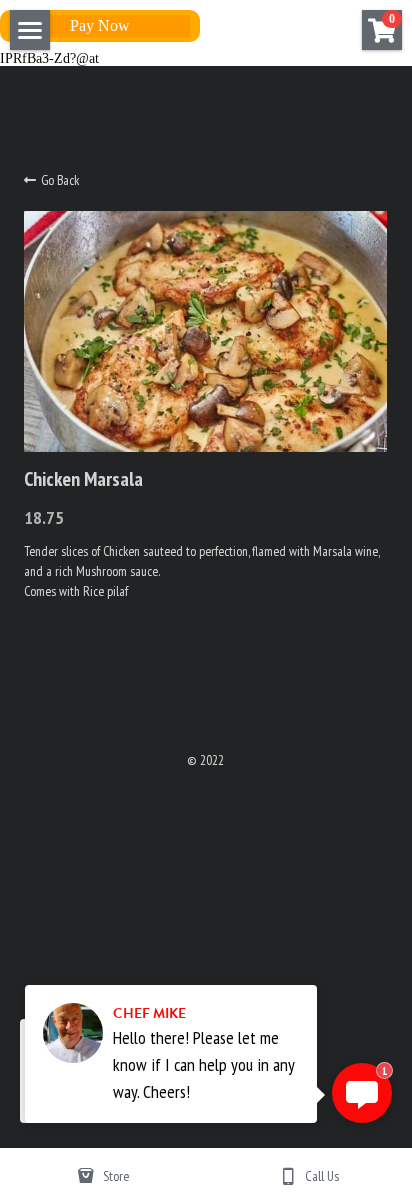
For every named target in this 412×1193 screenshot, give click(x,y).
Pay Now (100, 25)
